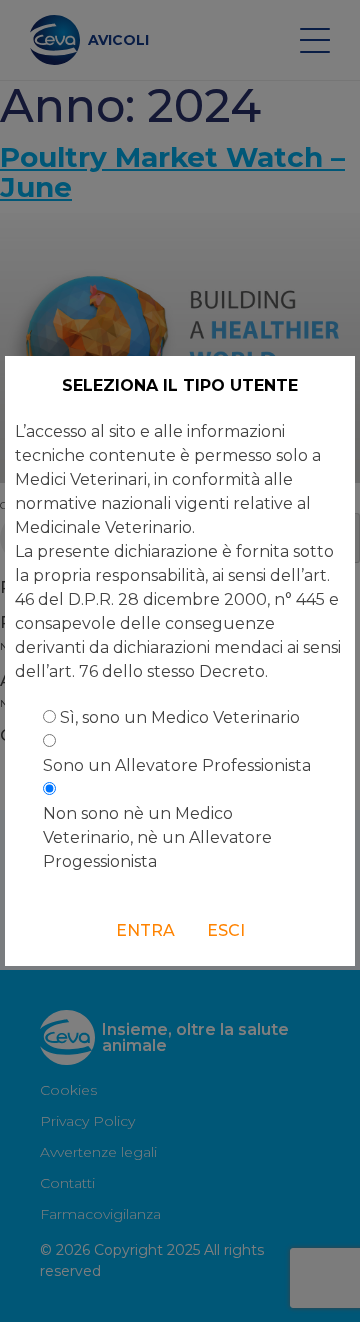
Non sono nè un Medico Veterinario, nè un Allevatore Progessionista (157, 837)
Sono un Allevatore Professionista (177, 765)
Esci (226, 930)
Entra (145, 930)
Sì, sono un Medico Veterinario (180, 717)
